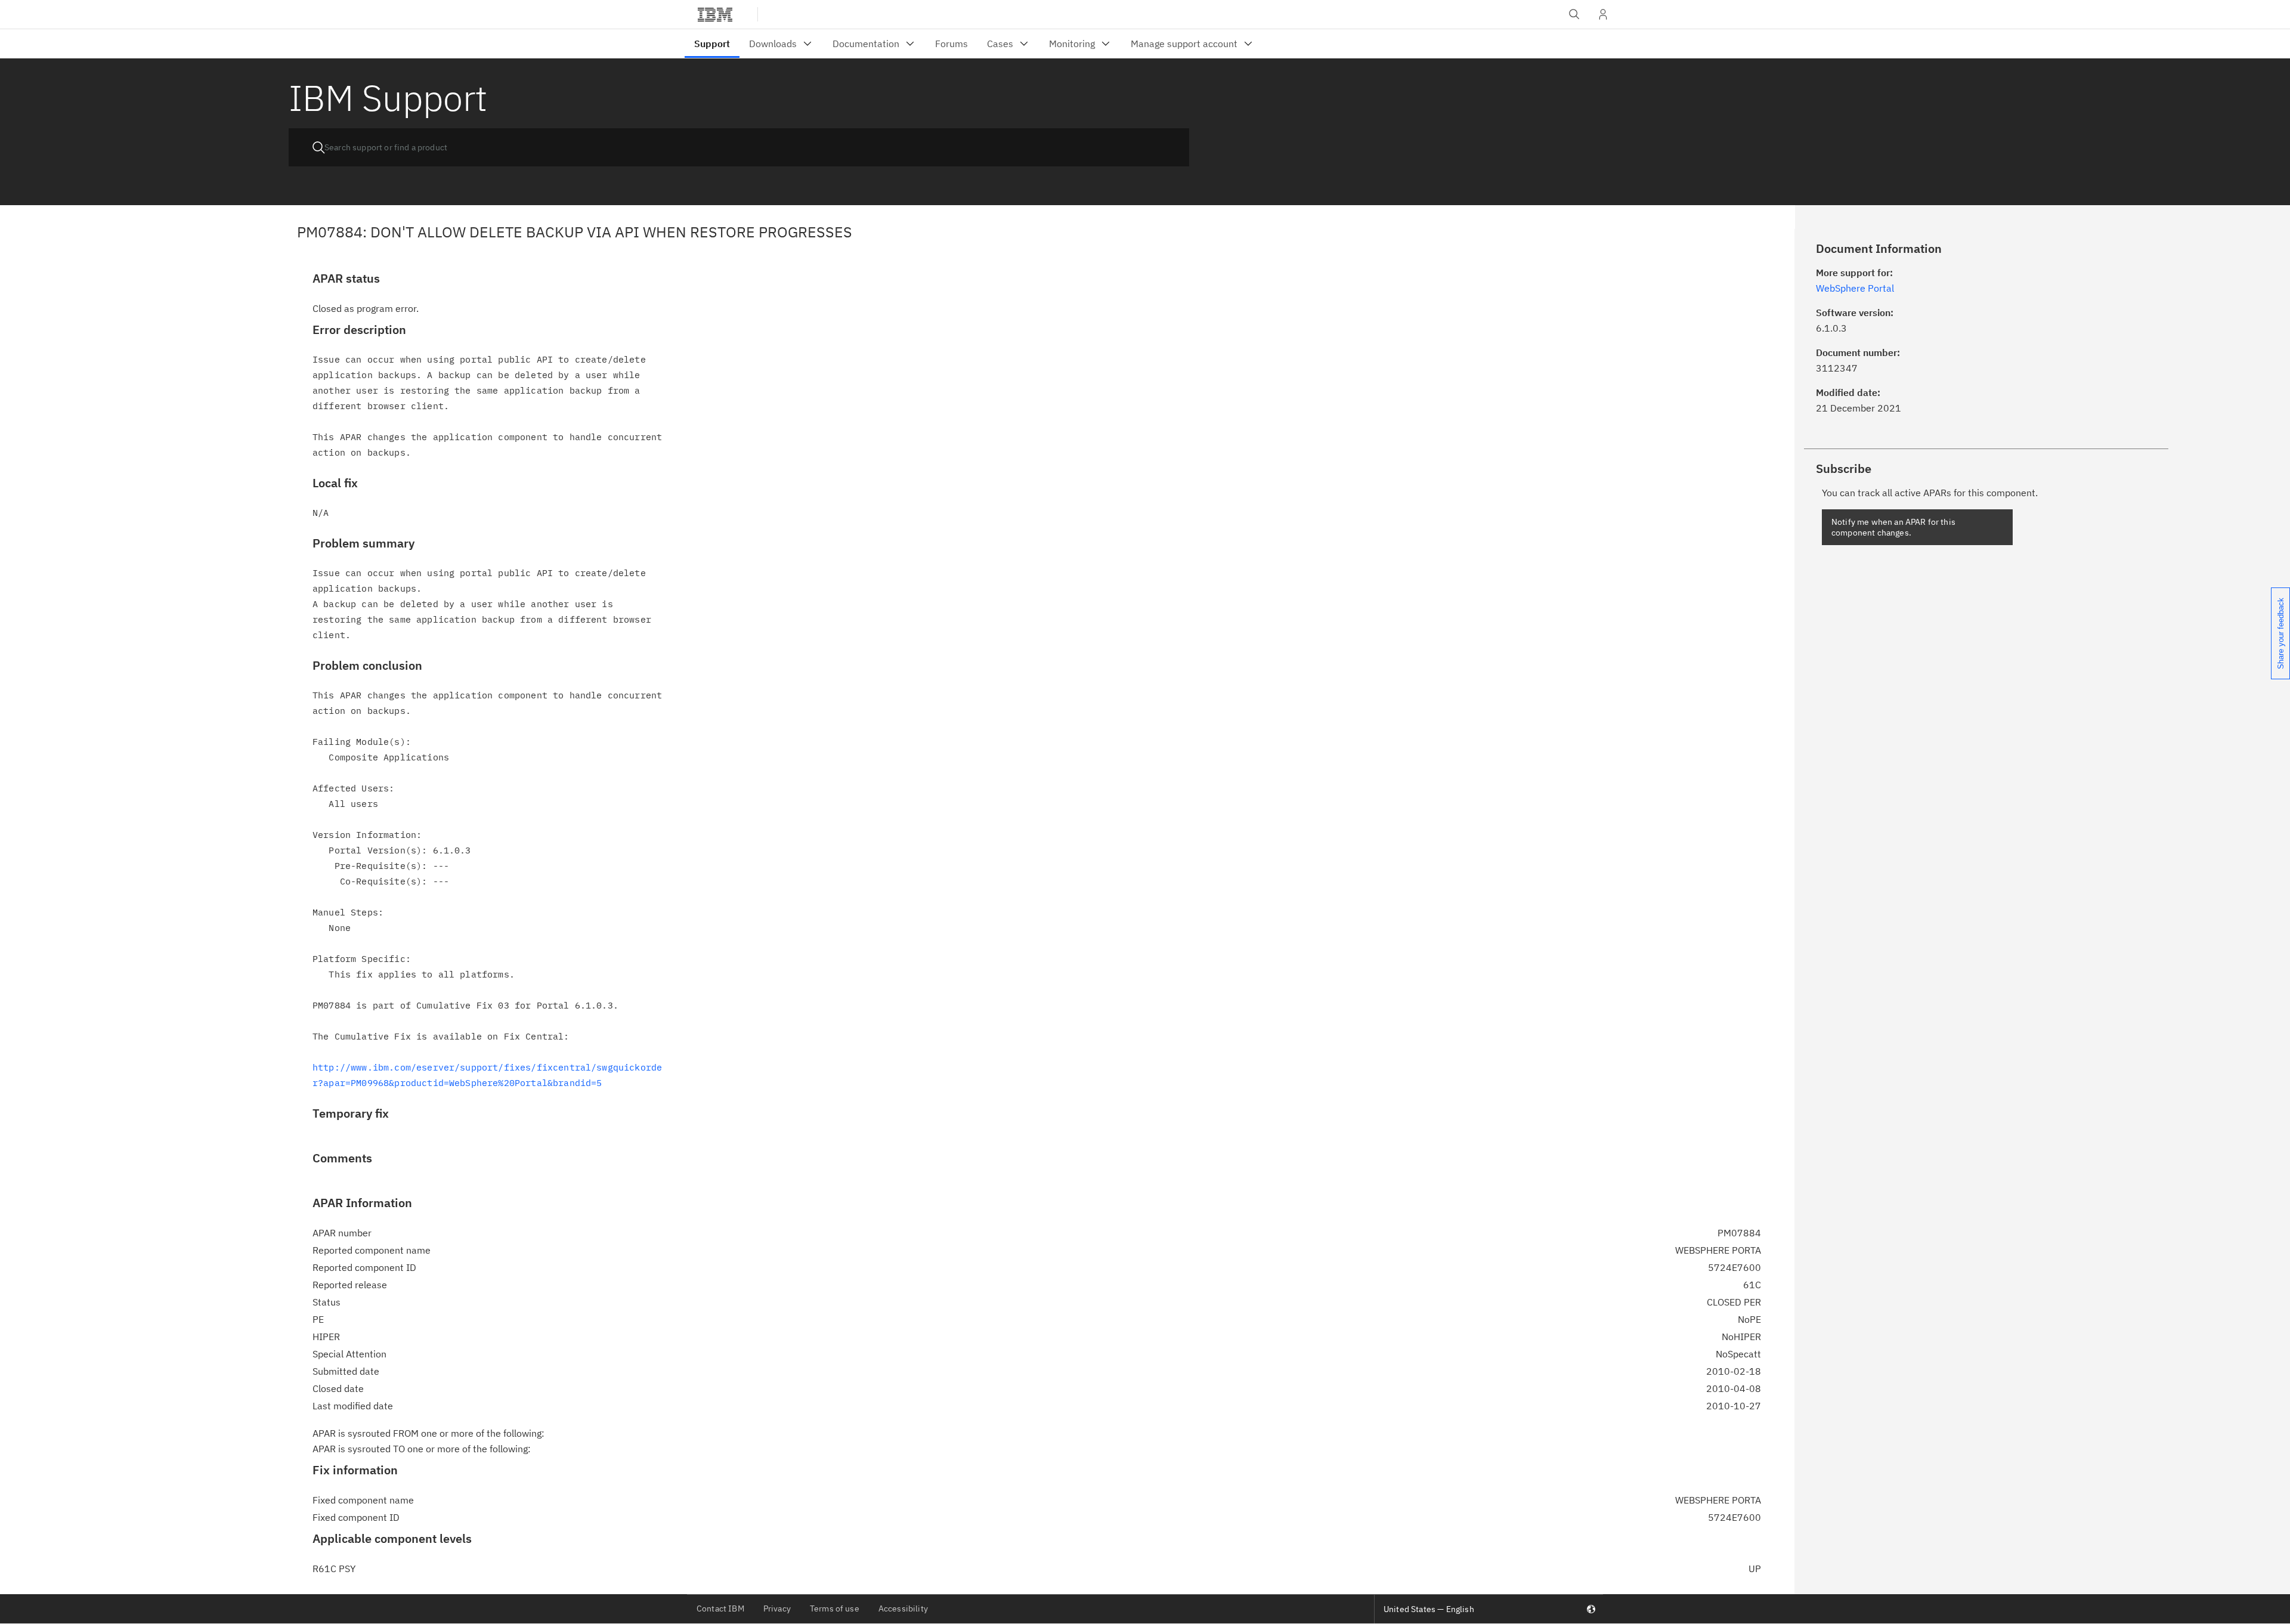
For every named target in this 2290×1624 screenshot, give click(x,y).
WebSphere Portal (1855, 288)
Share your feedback (2281, 633)
